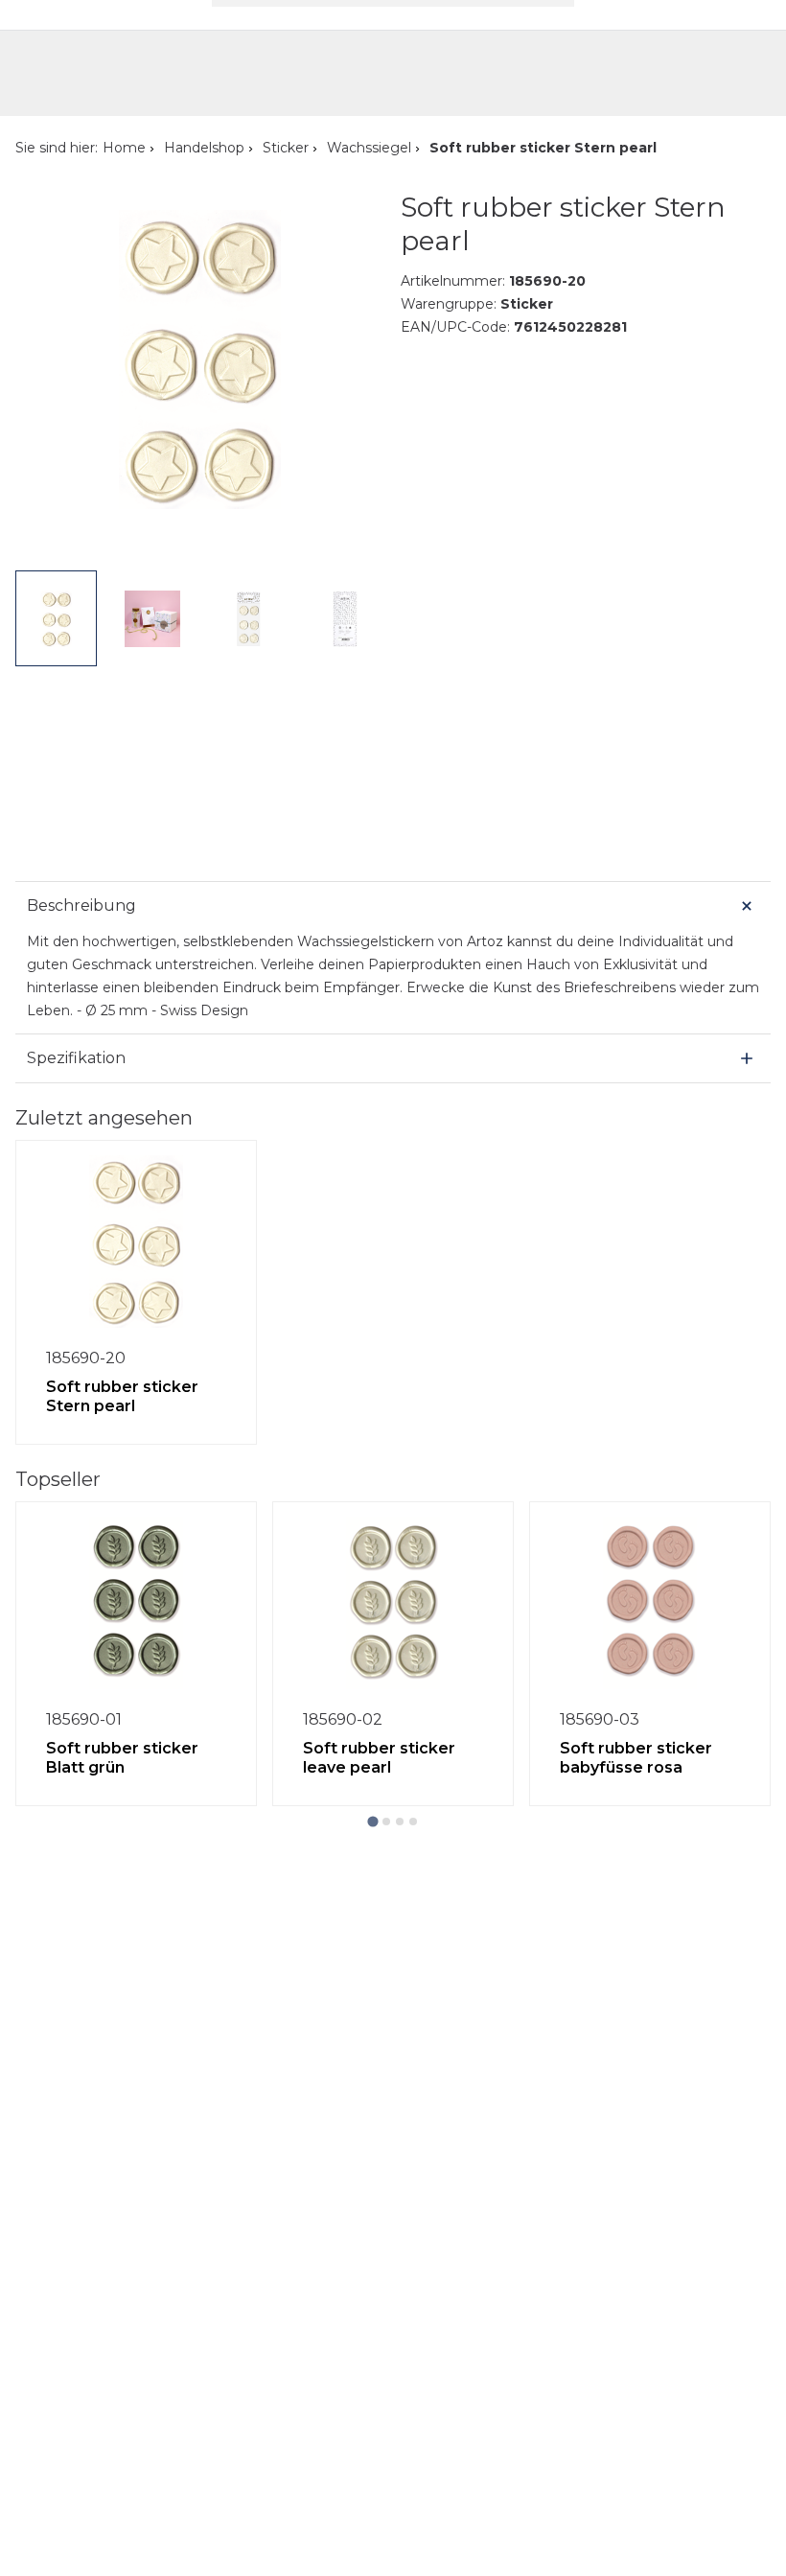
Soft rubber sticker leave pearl (379, 1758)
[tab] (372, 1822)
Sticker (286, 148)
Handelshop (204, 148)
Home (124, 148)
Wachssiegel (369, 148)
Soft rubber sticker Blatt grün (122, 1758)
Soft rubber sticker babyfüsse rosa (636, 1758)
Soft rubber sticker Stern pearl (122, 1396)
